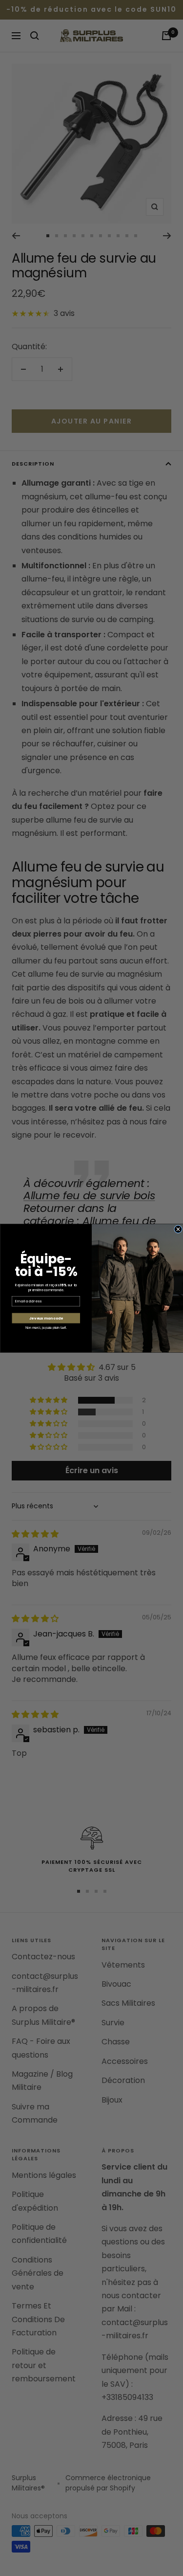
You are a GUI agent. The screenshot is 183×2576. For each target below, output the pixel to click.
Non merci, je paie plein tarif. (46, 1327)
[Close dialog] (178, 1229)
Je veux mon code (46, 1318)
